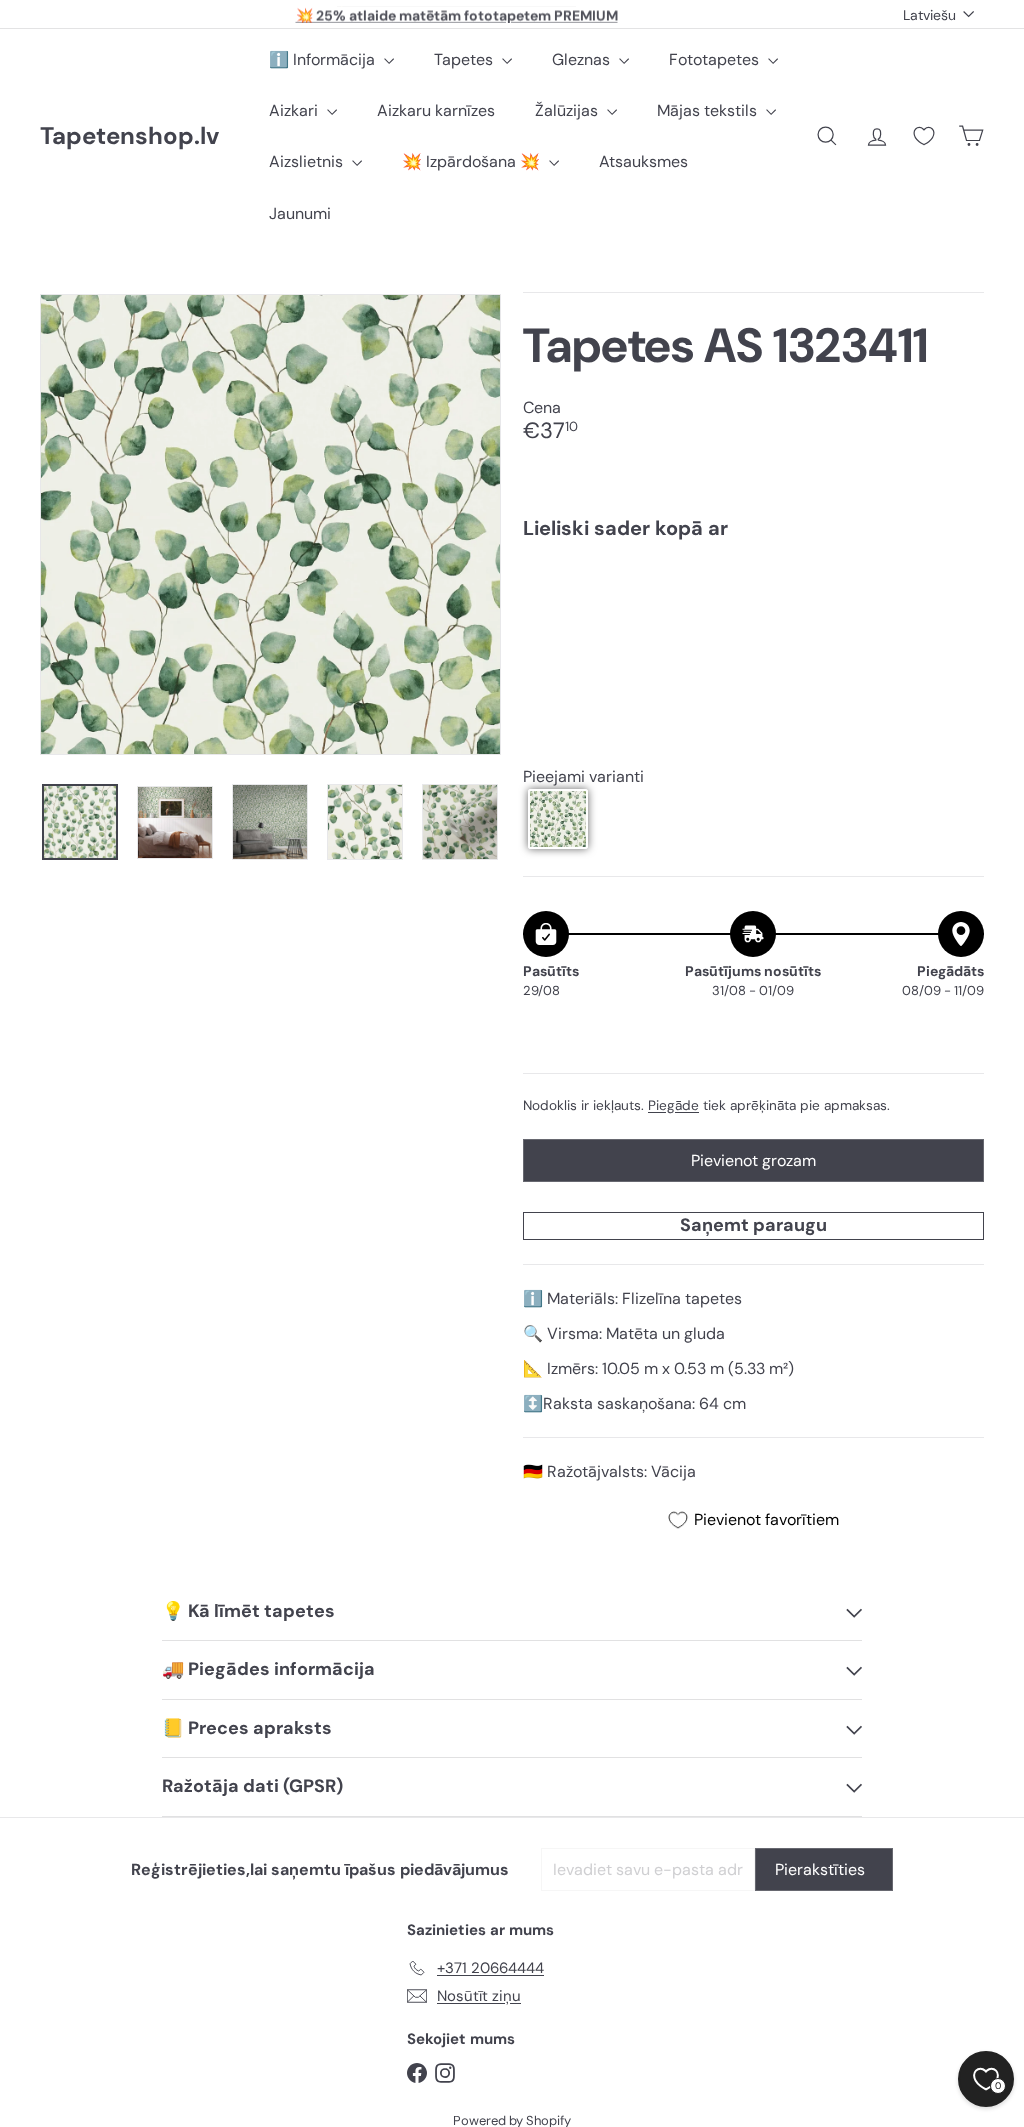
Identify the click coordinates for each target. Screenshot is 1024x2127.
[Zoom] (270, 524)
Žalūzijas (568, 110)
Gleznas (583, 59)
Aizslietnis (308, 161)
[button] (558, 819)
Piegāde (673, 1105)
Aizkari (295, 110)
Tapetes (465, 59)
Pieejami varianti (583, 776)
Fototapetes (716, 59)
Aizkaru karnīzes (436, 110)
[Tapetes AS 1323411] (753, 624)
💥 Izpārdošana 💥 (473, 161)
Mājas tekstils (709, 110)
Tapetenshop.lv (129, 136)
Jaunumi (300, 213)
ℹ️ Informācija (324, 59)
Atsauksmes (643, 161)
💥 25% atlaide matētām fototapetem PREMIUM (457, 14)
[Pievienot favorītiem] (957, 596)
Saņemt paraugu (753, 1225)
